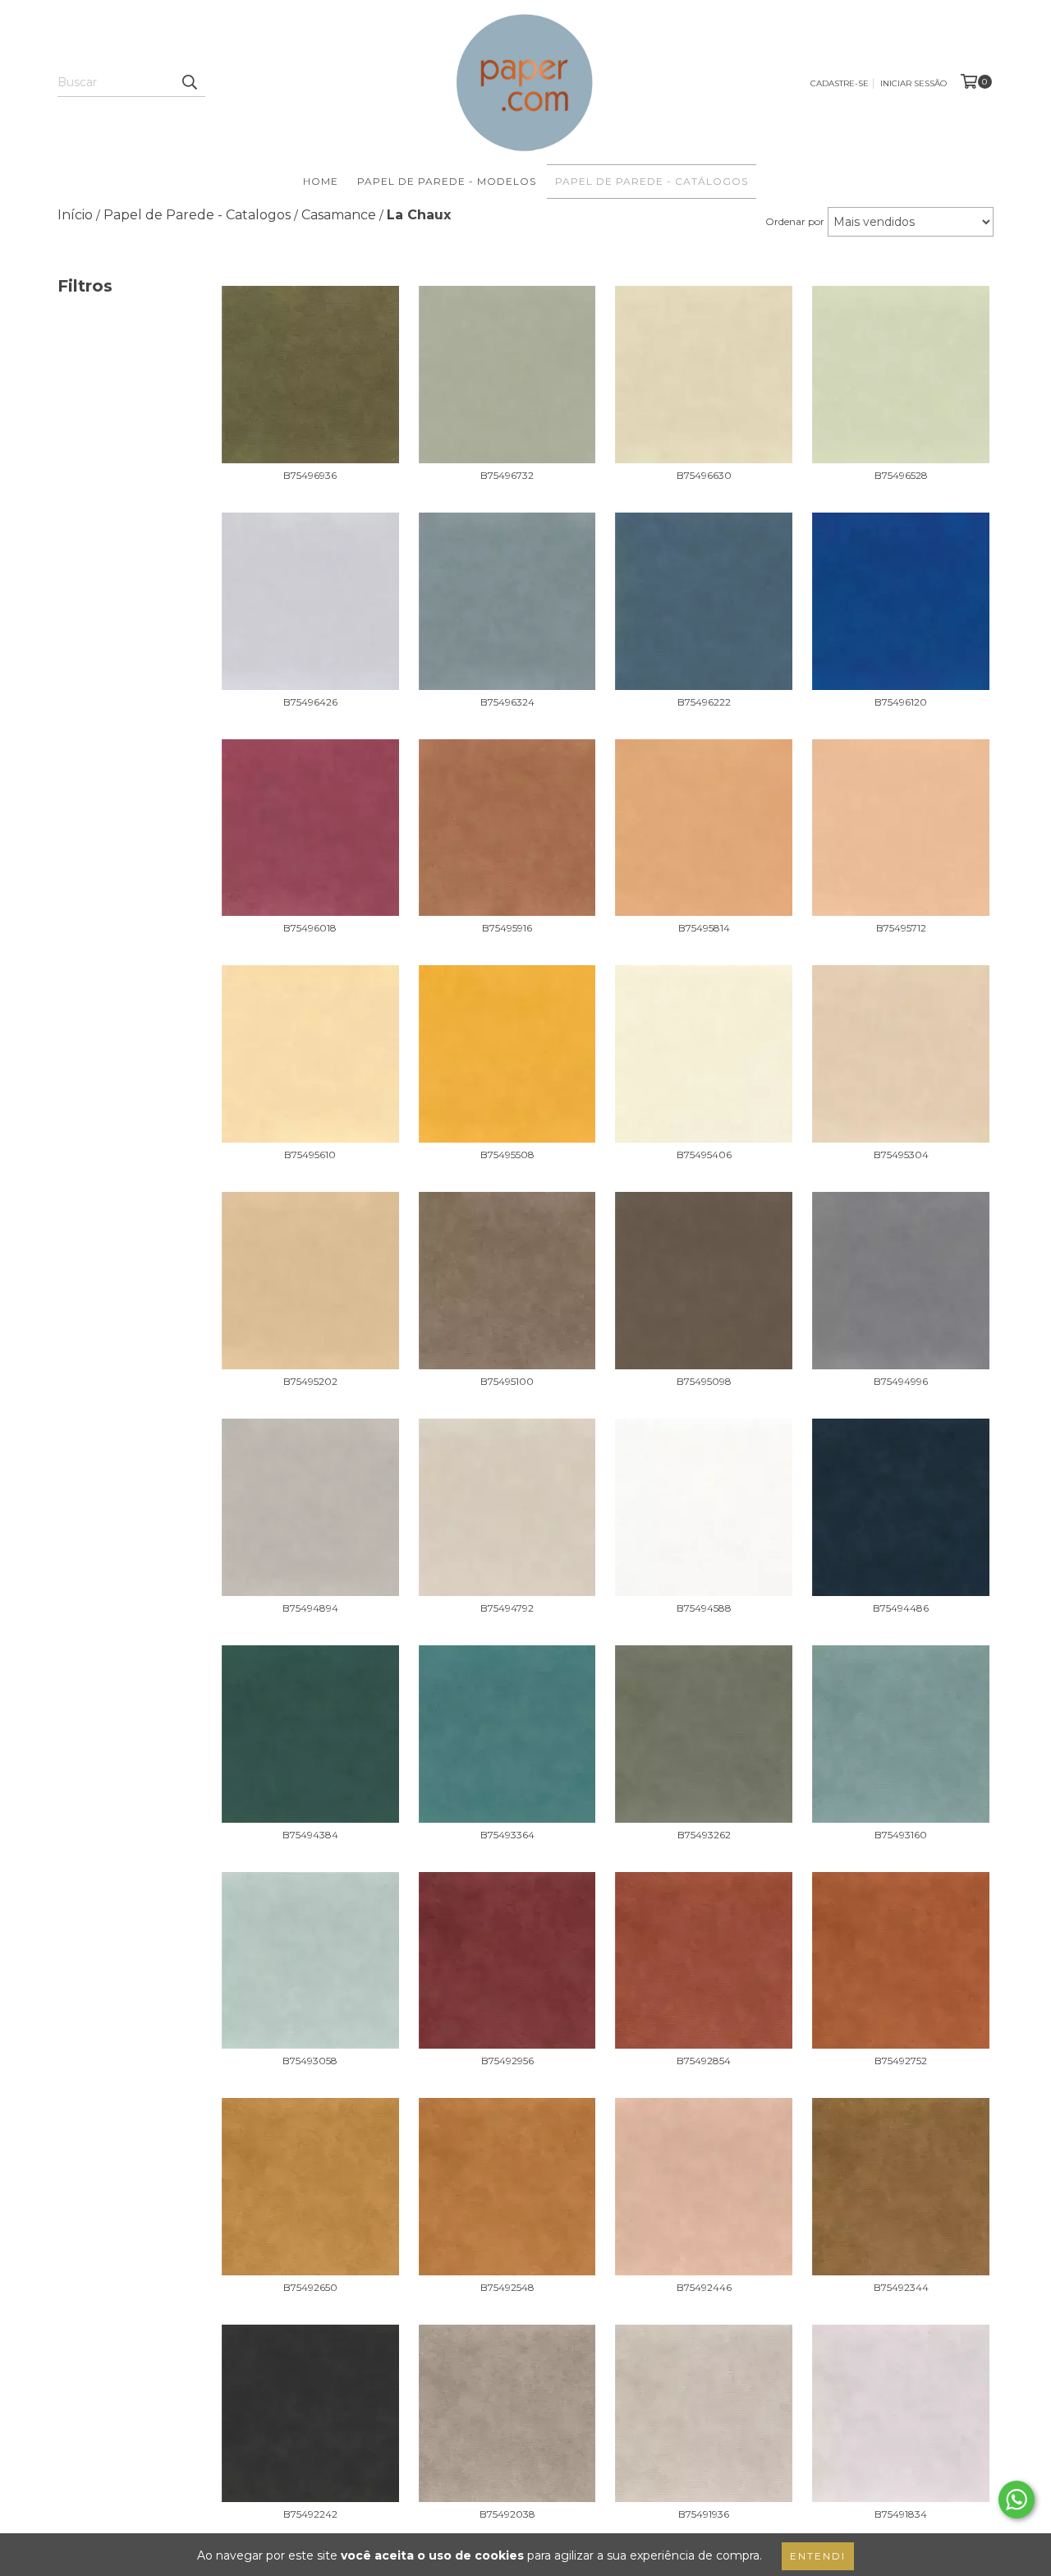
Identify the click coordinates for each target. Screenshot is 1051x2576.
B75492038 (507, 2514)
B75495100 (507, 1381)
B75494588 (704, 1608)
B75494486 (901, 1608)
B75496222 (704, 702)
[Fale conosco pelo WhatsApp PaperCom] (1017, 2500)
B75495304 (901, 1155)
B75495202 (310, 1381)
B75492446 (704, 2287)
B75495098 (704, 1381)
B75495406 (704, 1155)
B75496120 (901, 702)
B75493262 (704, 1835)
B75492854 (704, 2061)
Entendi (818, 2556)
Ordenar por (795, 221)
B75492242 (310, 2514)
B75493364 (507, 1835)
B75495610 (310, 1155)
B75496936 (310, 475)
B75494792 (507, 1608)
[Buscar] (189, 82)
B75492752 (901, 2061)
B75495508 (507, 1155)
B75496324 (507, 702)
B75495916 (507, 928)
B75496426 (310, 702)
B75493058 (310, 2061)
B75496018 (310, 928)
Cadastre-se (840, 83)
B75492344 (901, 2287)
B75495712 (901, 928)
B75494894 (310, 1608)
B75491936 (704, 2514)
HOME (321, 181)
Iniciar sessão (913, 83)
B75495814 (704, 928)
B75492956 (507, 2061)
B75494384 (310, 1835)
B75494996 (901, 1381)
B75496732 (507, 475)
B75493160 (901, 1835)
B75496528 (901, 475)
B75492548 (507, 2287)
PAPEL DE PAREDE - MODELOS (447, 181)
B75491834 (901, 2514)
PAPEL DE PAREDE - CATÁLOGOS (652, 181)
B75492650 (310, 2287)
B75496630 (704, 475)
